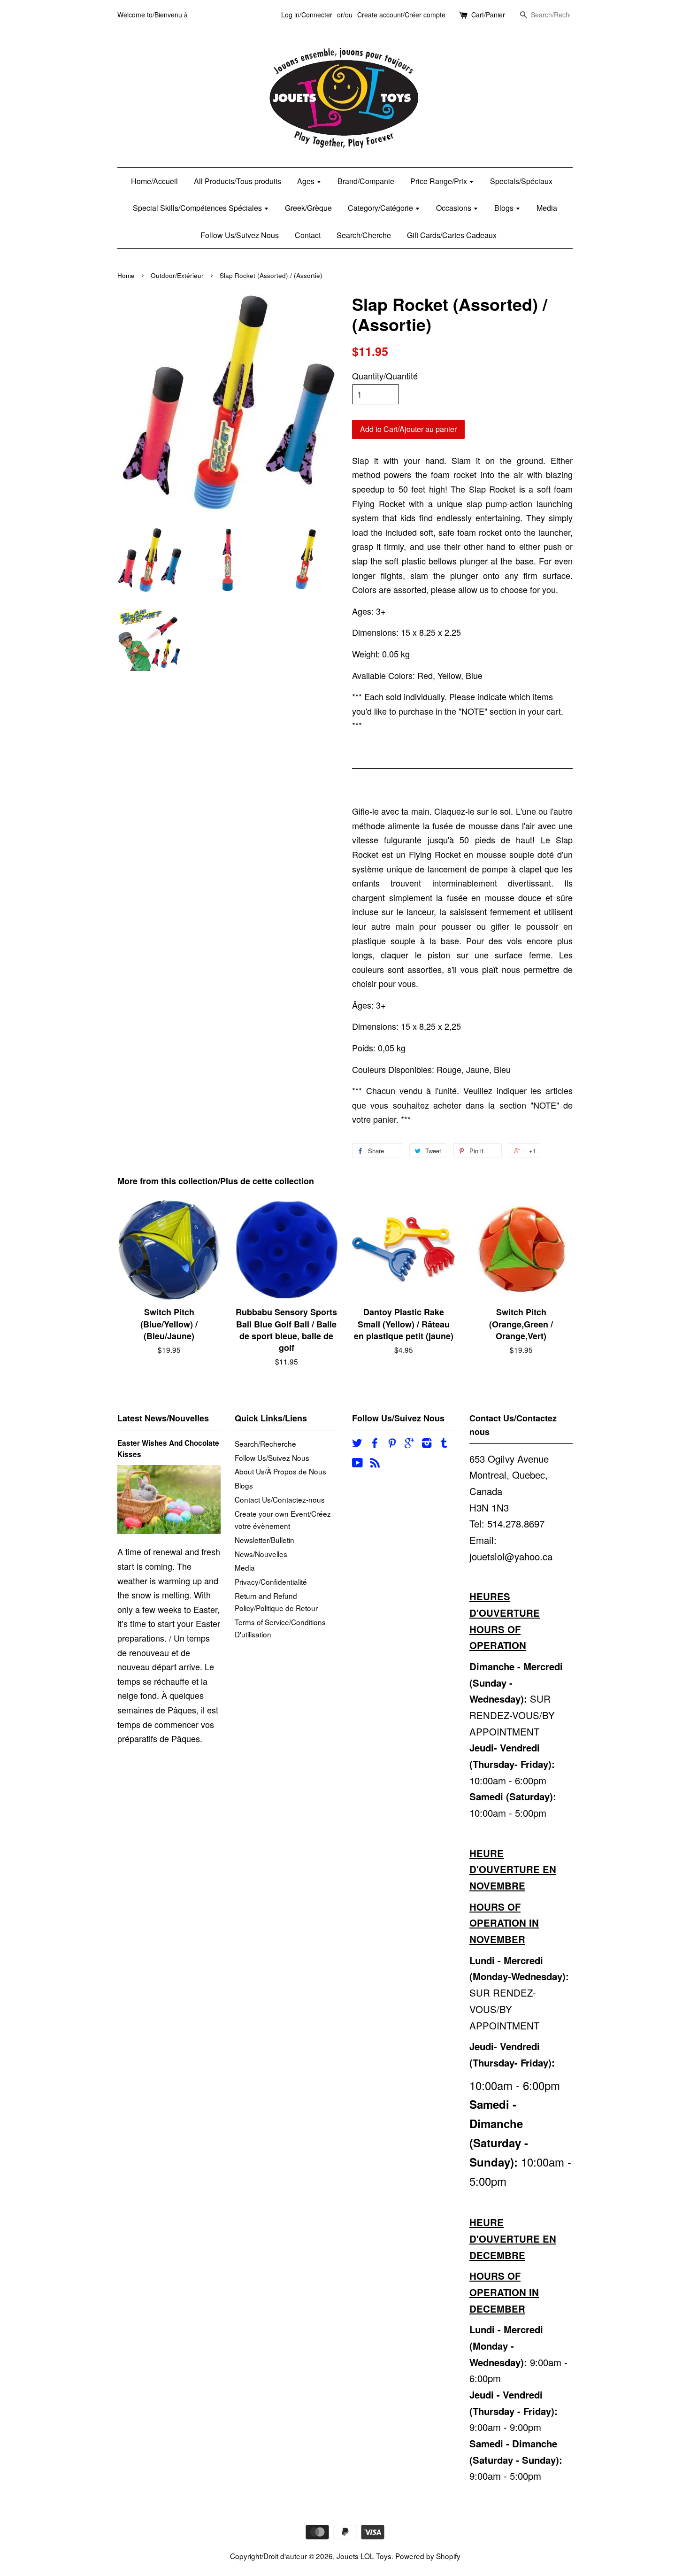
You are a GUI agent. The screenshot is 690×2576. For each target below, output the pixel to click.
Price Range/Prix (440, 181)
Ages (307, 181)
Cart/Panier (488, 15)
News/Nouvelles (261, 1554)
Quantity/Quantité (385, 376)
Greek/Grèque (308, 208)
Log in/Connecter (307, 15)
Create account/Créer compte (401, 15)
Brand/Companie (366, 181)
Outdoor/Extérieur (177, 275)
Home (126, 275)
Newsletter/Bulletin (264, 1540)
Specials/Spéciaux (521, 181)
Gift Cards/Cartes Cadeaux (452, 235)
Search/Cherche (364, 235)
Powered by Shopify (428, 2556)
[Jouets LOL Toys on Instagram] (427, 1444)
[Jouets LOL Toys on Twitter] (357, 1444)
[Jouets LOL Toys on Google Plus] (409, 1444)
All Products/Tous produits (238, 181)
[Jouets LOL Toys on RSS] (375, 1464)
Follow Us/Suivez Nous (240, 235)
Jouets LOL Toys (364, 2556)
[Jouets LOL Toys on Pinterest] (392, 1444)
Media (547, 208)
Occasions (455, 208)
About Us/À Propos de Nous (280, 1471)
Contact (308, 235)
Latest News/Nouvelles (163, 1418)
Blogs (505, 208)
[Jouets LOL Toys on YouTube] (357, 1464)
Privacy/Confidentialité (271, 1581)
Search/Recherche (265, 1443)
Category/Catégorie (381, 208)
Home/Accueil (154, 181)
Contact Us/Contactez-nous (280, 1499)
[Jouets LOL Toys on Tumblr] (444, 1444)
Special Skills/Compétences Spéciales (198, 208)
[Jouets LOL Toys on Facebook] (375, 1444)
